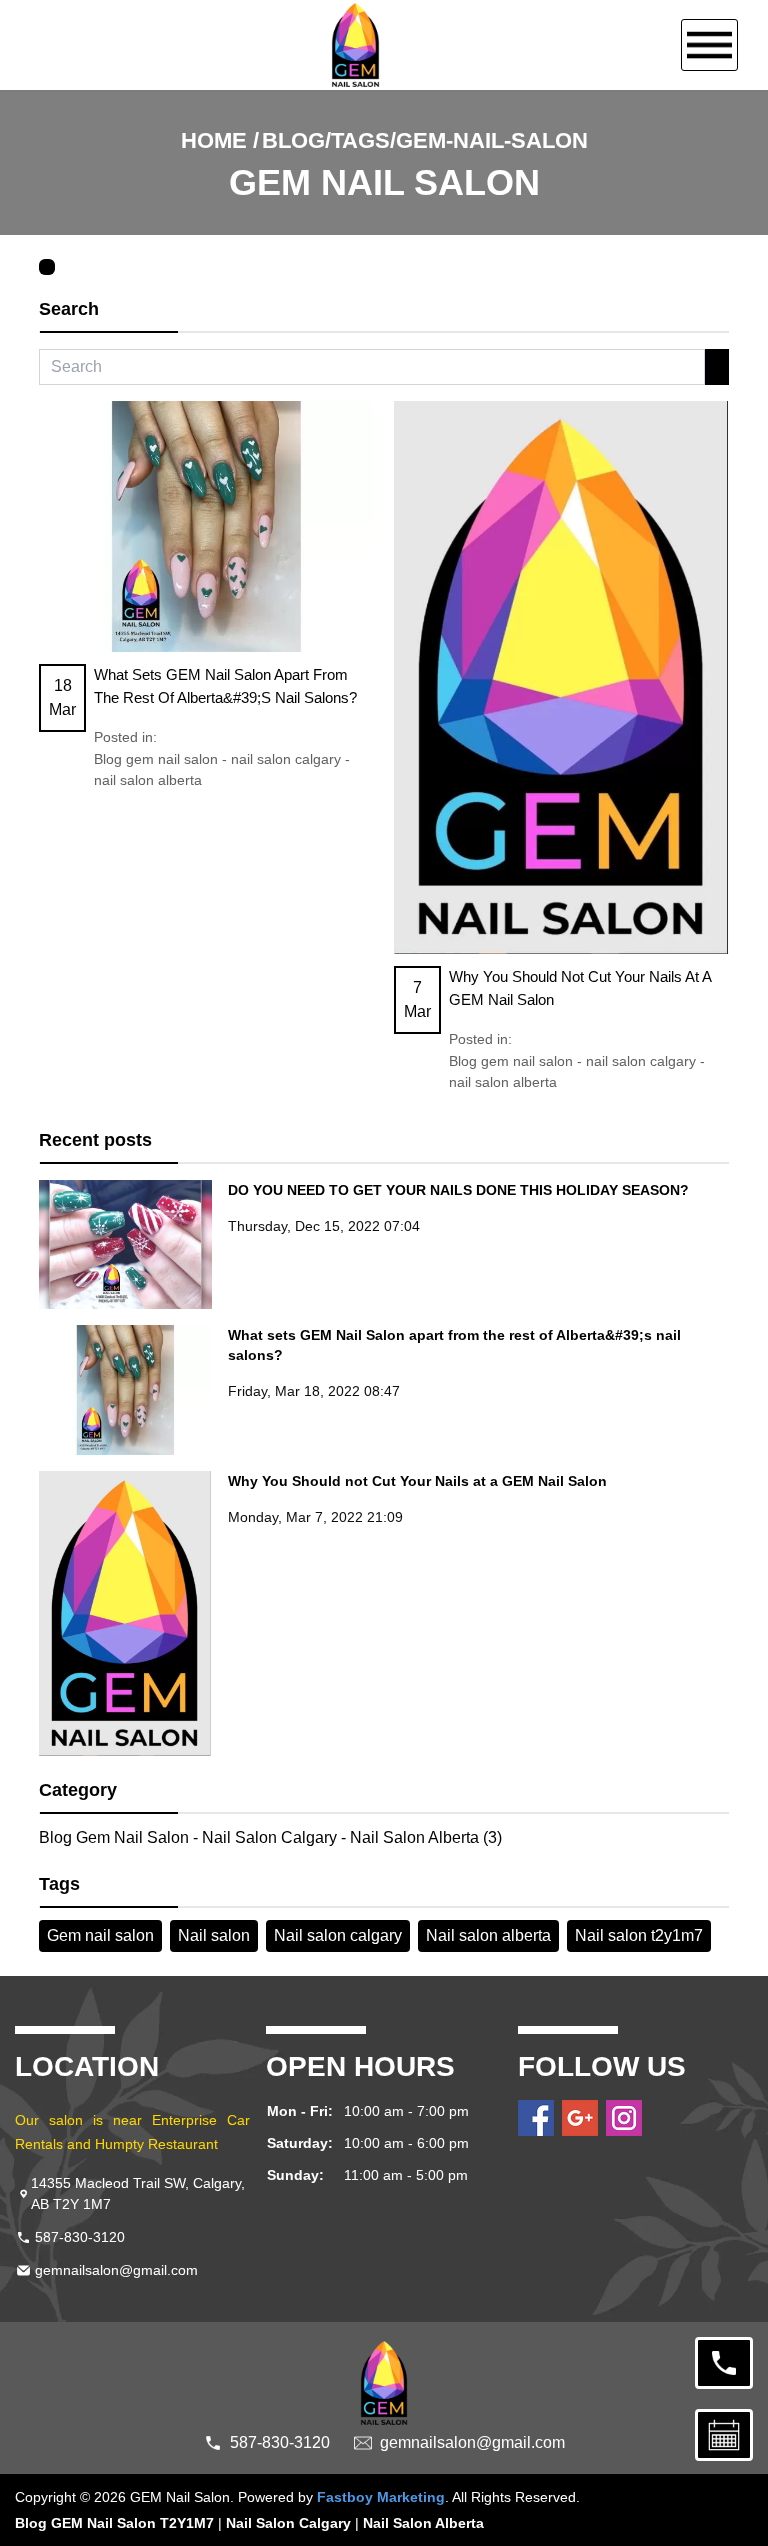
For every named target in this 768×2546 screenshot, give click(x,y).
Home (214, 140)
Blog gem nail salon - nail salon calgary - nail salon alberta (222, 769)
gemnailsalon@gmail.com (116, 2270)
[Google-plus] (580, 2118)
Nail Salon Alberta (423, 2523)
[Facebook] (536, 2118)
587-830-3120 (80, 2237)
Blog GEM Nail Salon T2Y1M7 (114, 2523)
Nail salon (214, 1935)
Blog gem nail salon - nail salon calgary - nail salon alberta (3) (270, 1837)
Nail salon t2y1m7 (639, 1935)
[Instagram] (624, 2118)
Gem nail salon (100, 1935)
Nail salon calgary (338, 1935)
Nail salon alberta (488, 1935)
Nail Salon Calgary (288, 2523)
